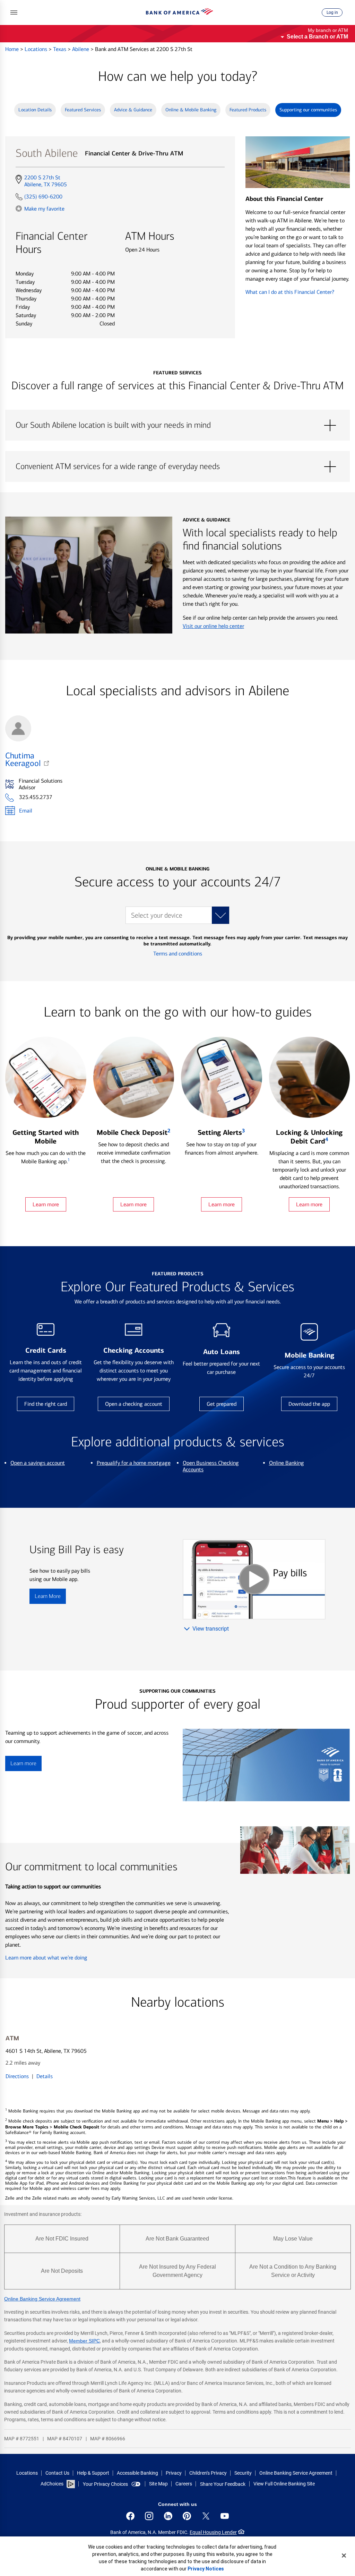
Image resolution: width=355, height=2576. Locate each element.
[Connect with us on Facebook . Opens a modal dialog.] (130, 2516)
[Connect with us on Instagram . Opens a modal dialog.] (149, 2516)
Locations (37, 49)
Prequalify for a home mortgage (134, 1463)
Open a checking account (134, 1404)
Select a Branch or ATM (317, 37)
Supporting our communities (308, 110)
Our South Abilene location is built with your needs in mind (177, 425)
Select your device (157, 915)
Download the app (309, 1404)
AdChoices (52, 2484)
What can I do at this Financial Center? (290, 292)
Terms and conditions (178, 954)
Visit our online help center (213, 626)
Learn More (48, 1596)
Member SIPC (84, 2341)
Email (26, 811)
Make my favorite (44, 209)
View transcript (211, 1629)
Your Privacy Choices (105, 2484)
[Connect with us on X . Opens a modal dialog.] (206, 2516)
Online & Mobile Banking (191, 110)
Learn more (46, 1204)
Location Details (35, 110)
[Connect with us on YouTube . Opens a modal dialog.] (225, 2516)
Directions (17, 2076)
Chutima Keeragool (23, 759)
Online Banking (287, 1463)
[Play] (254, 1579)
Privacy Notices (206, 2569)
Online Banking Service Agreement (42, 2299)
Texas (60, 49)
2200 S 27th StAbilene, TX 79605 (45, 181)
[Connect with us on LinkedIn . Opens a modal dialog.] (168, 2516)
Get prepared (222, 1404)
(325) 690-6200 (43, 197)
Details (45, 2076)
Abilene (81, 49)
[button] (14, 12)
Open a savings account (38, 1463)
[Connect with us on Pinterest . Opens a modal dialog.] (187, 2516)
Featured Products (248, 110)
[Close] (344, 2556)
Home (13, 49)
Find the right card (46, 1404)
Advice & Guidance (133, 110)
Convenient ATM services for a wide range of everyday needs (177, 467)
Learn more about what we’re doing (46, 1958)
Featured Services (83, 110)
